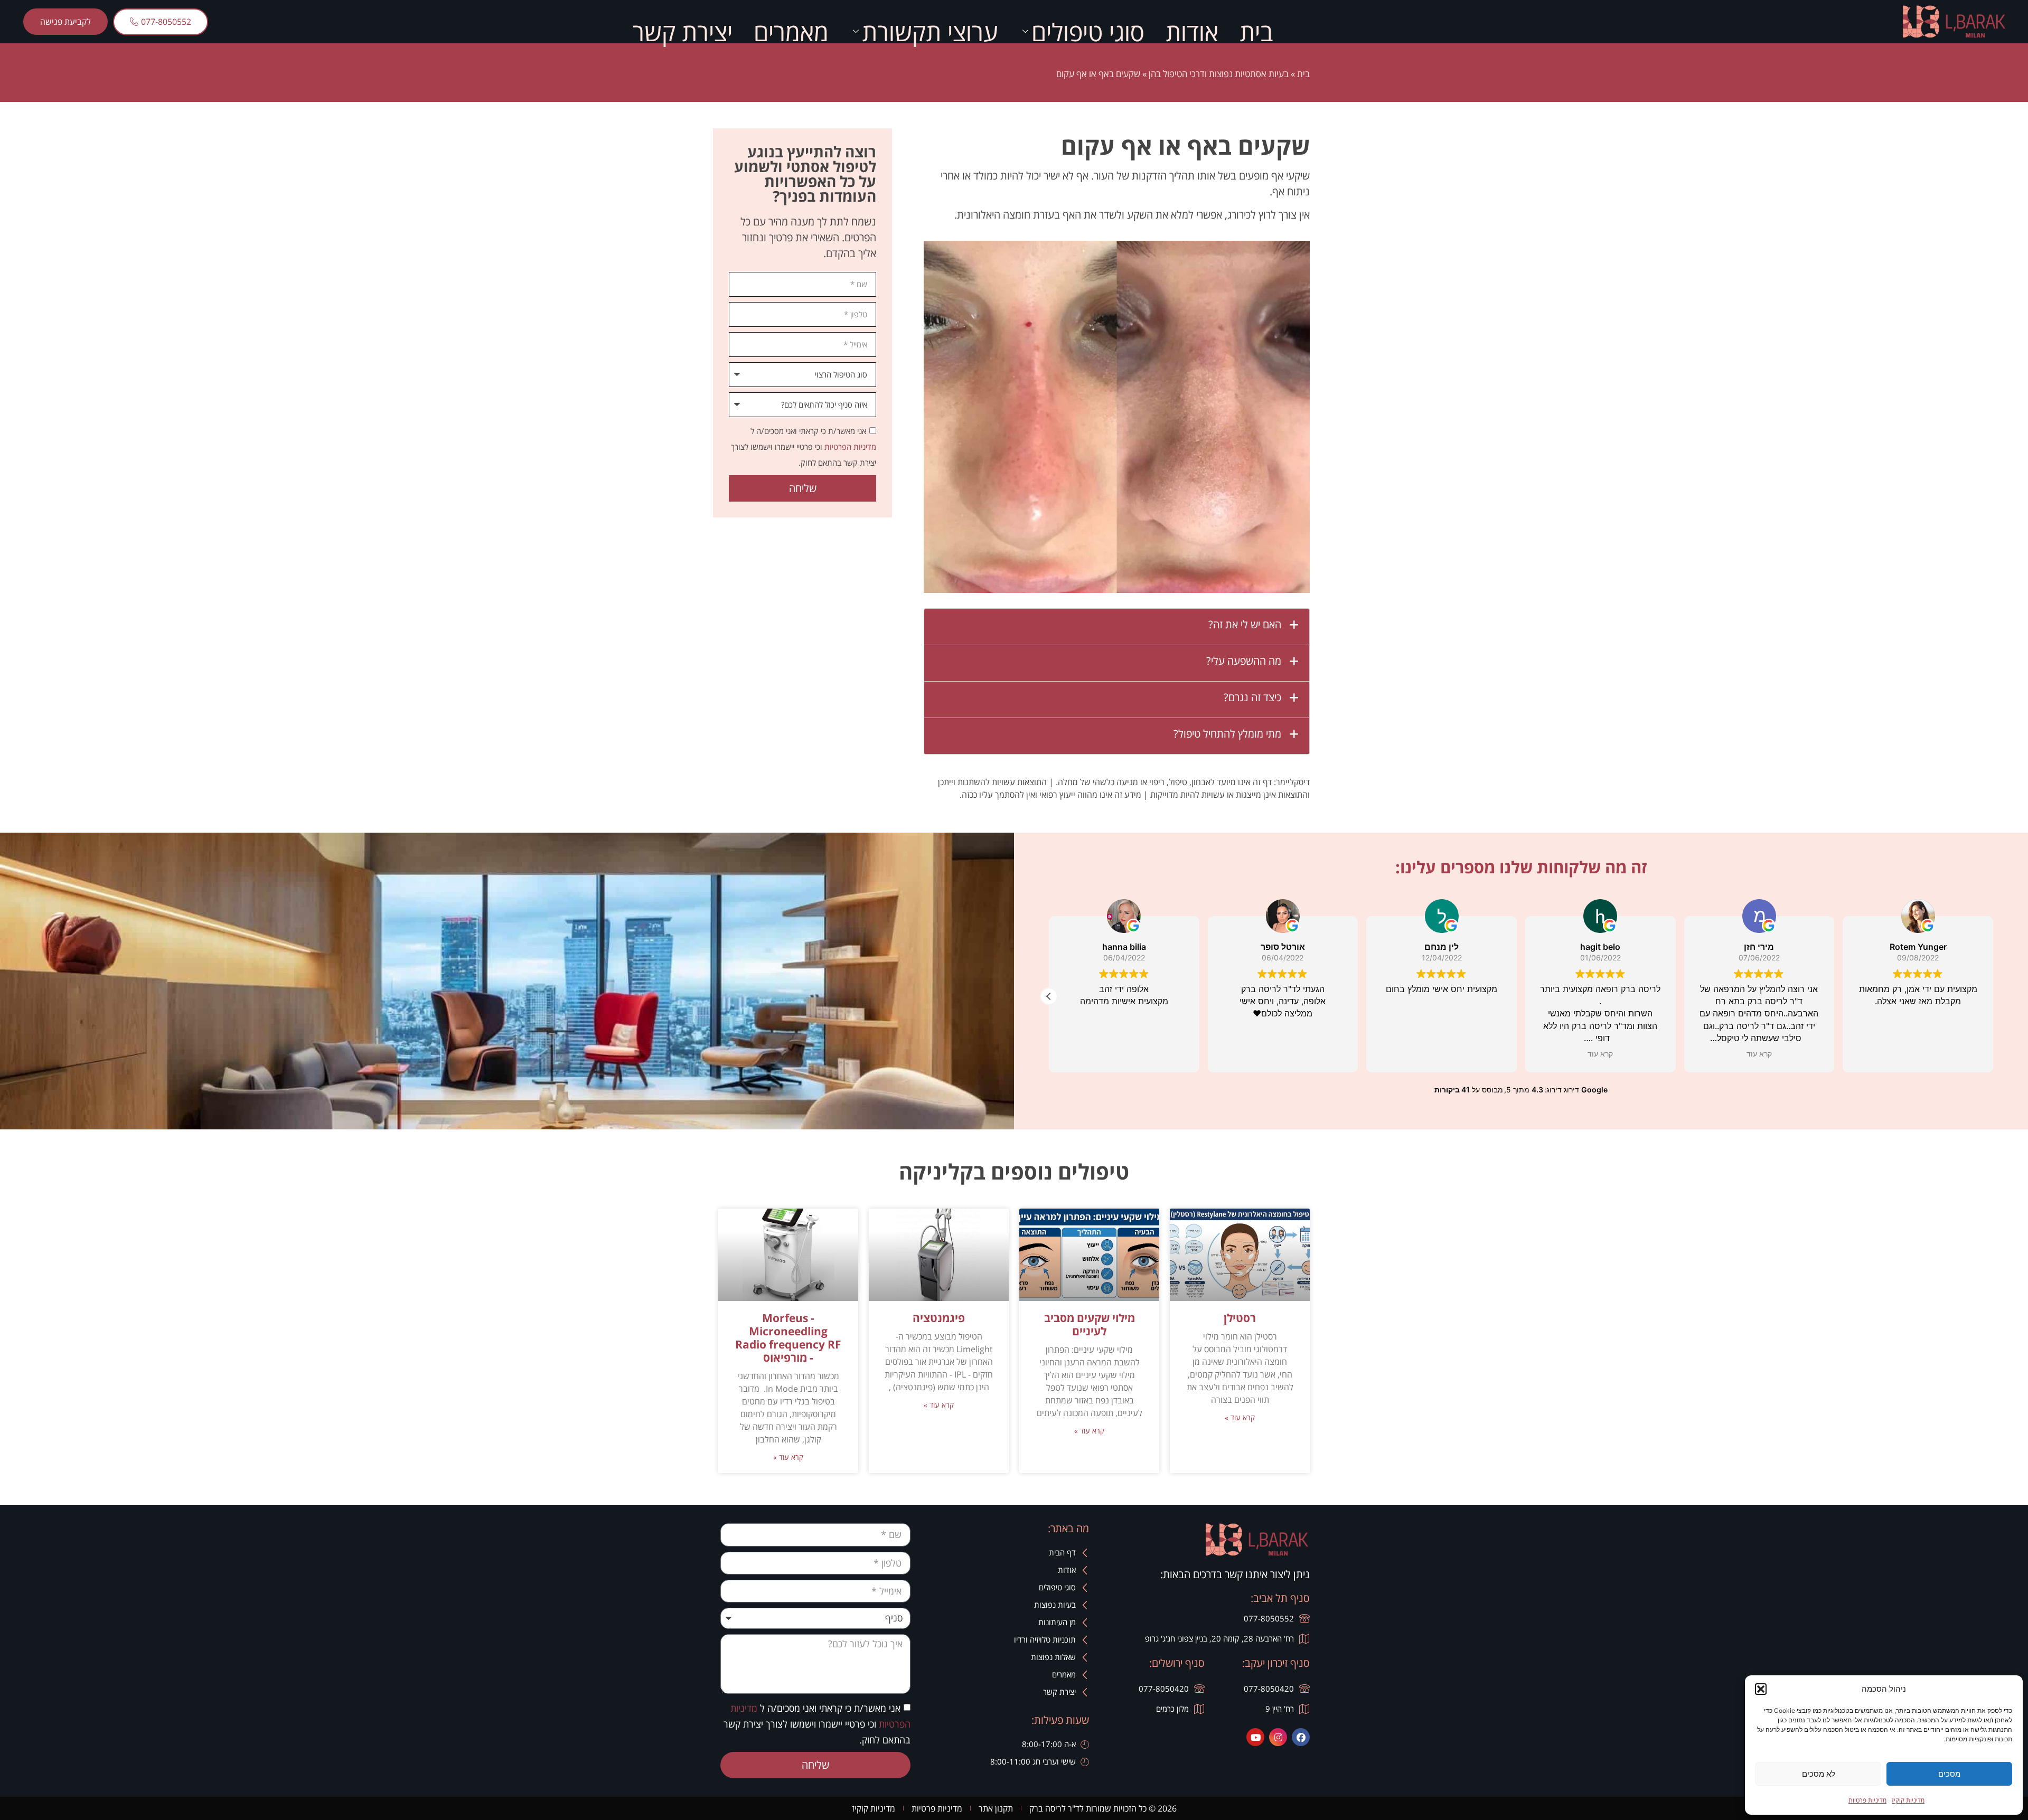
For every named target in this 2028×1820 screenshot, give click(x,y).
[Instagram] (1278, 1737)
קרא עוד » (1240, 1417)
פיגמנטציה (939, 1318)
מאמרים (791, 32)
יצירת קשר (683, 32)
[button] (1761, 1689)
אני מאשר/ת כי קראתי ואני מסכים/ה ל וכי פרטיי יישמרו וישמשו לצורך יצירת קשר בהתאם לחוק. (804, 447)
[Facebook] (1301, 1737)
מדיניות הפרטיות (849, 447)
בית (1256, 32)
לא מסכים (1819, 1774)
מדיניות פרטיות (1867, 1800)
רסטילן (1240, 1318)
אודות (1192, 32)
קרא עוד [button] (1600, 1054)
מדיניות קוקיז (1908, 1800)
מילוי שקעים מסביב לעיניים (1090, 1324)
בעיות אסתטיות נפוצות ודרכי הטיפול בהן (1219, 74)
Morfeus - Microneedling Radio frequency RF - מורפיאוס (788, 1338)
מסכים (1949, 1774)
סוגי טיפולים (1088, 32)
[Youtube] (1255, 1737)
